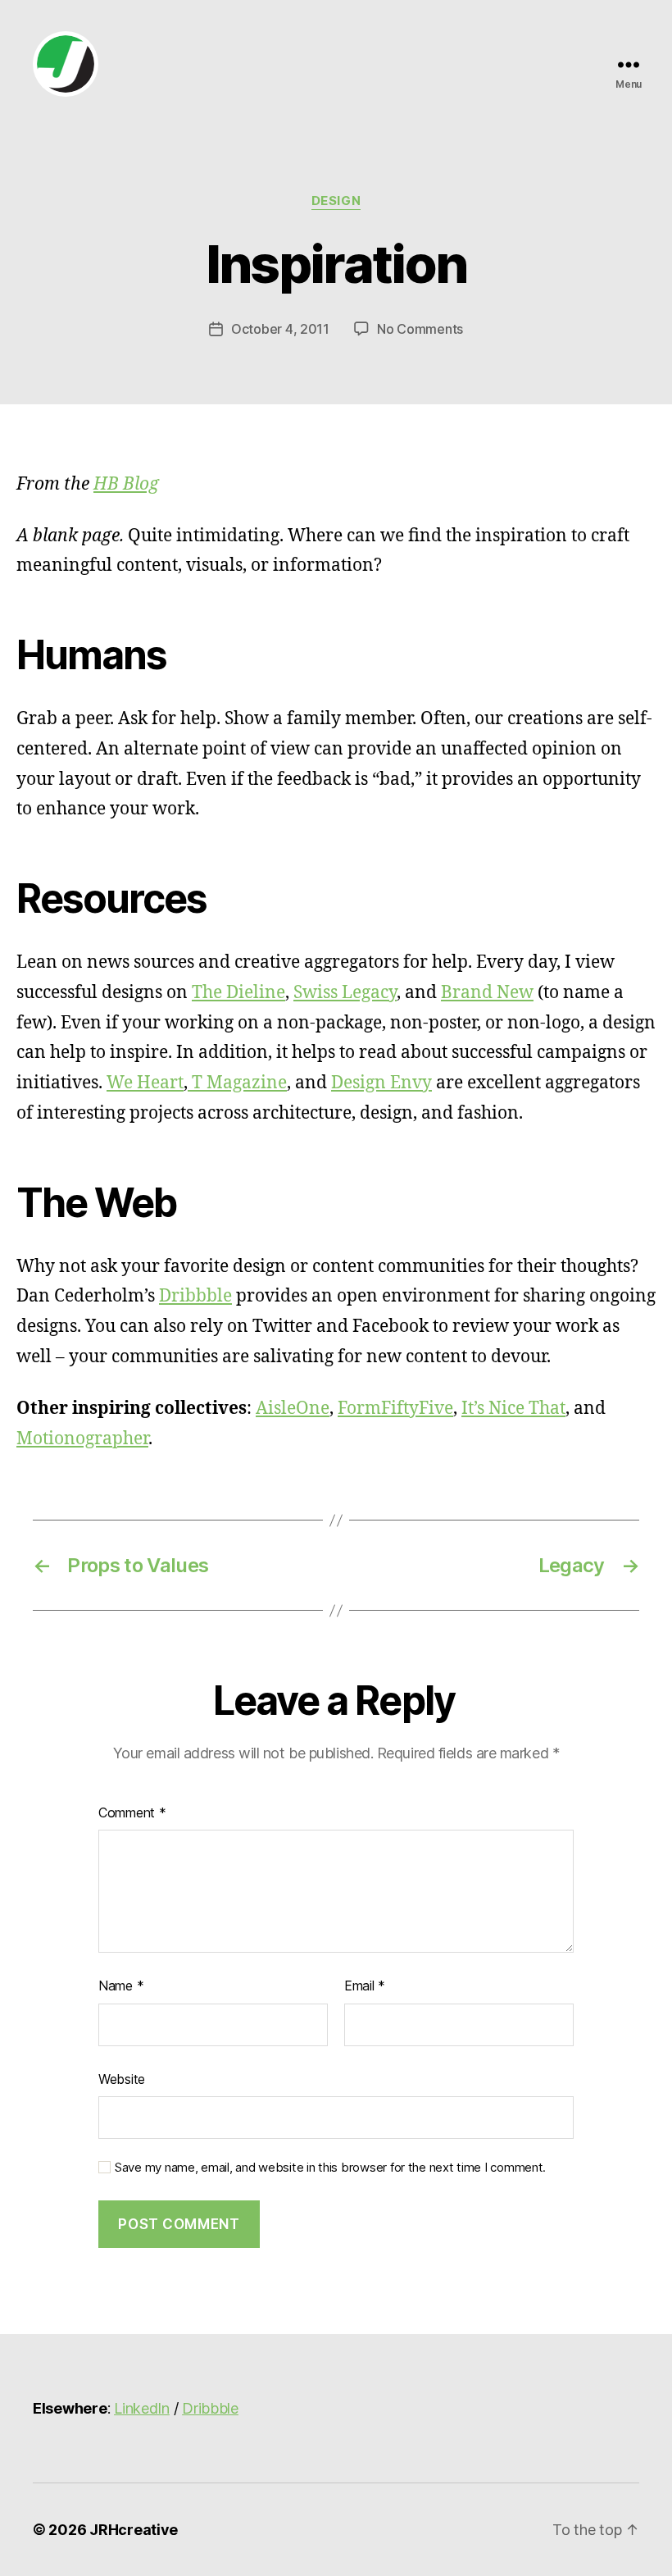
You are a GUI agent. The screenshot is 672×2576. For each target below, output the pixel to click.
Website (122, 2079)
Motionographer (82, 1439)
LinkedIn (142, 2408)
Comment (132, 1812)
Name (121, 1986)
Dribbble (195, 1296)
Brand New (487, 993)
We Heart (145, 1083)
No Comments (420, 329)
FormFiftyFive (395, 1409)
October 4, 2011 (280, 329)
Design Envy (381, 1083)
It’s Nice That (513, 1409)
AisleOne (293, 1409)
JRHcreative (134, 2530)
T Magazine (237, 1083)
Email (365, 1986)
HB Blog (126, 484)
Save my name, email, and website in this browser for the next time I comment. (330, 2168)
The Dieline (238, 993)
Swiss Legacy (345, 993)
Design (336, 201)
